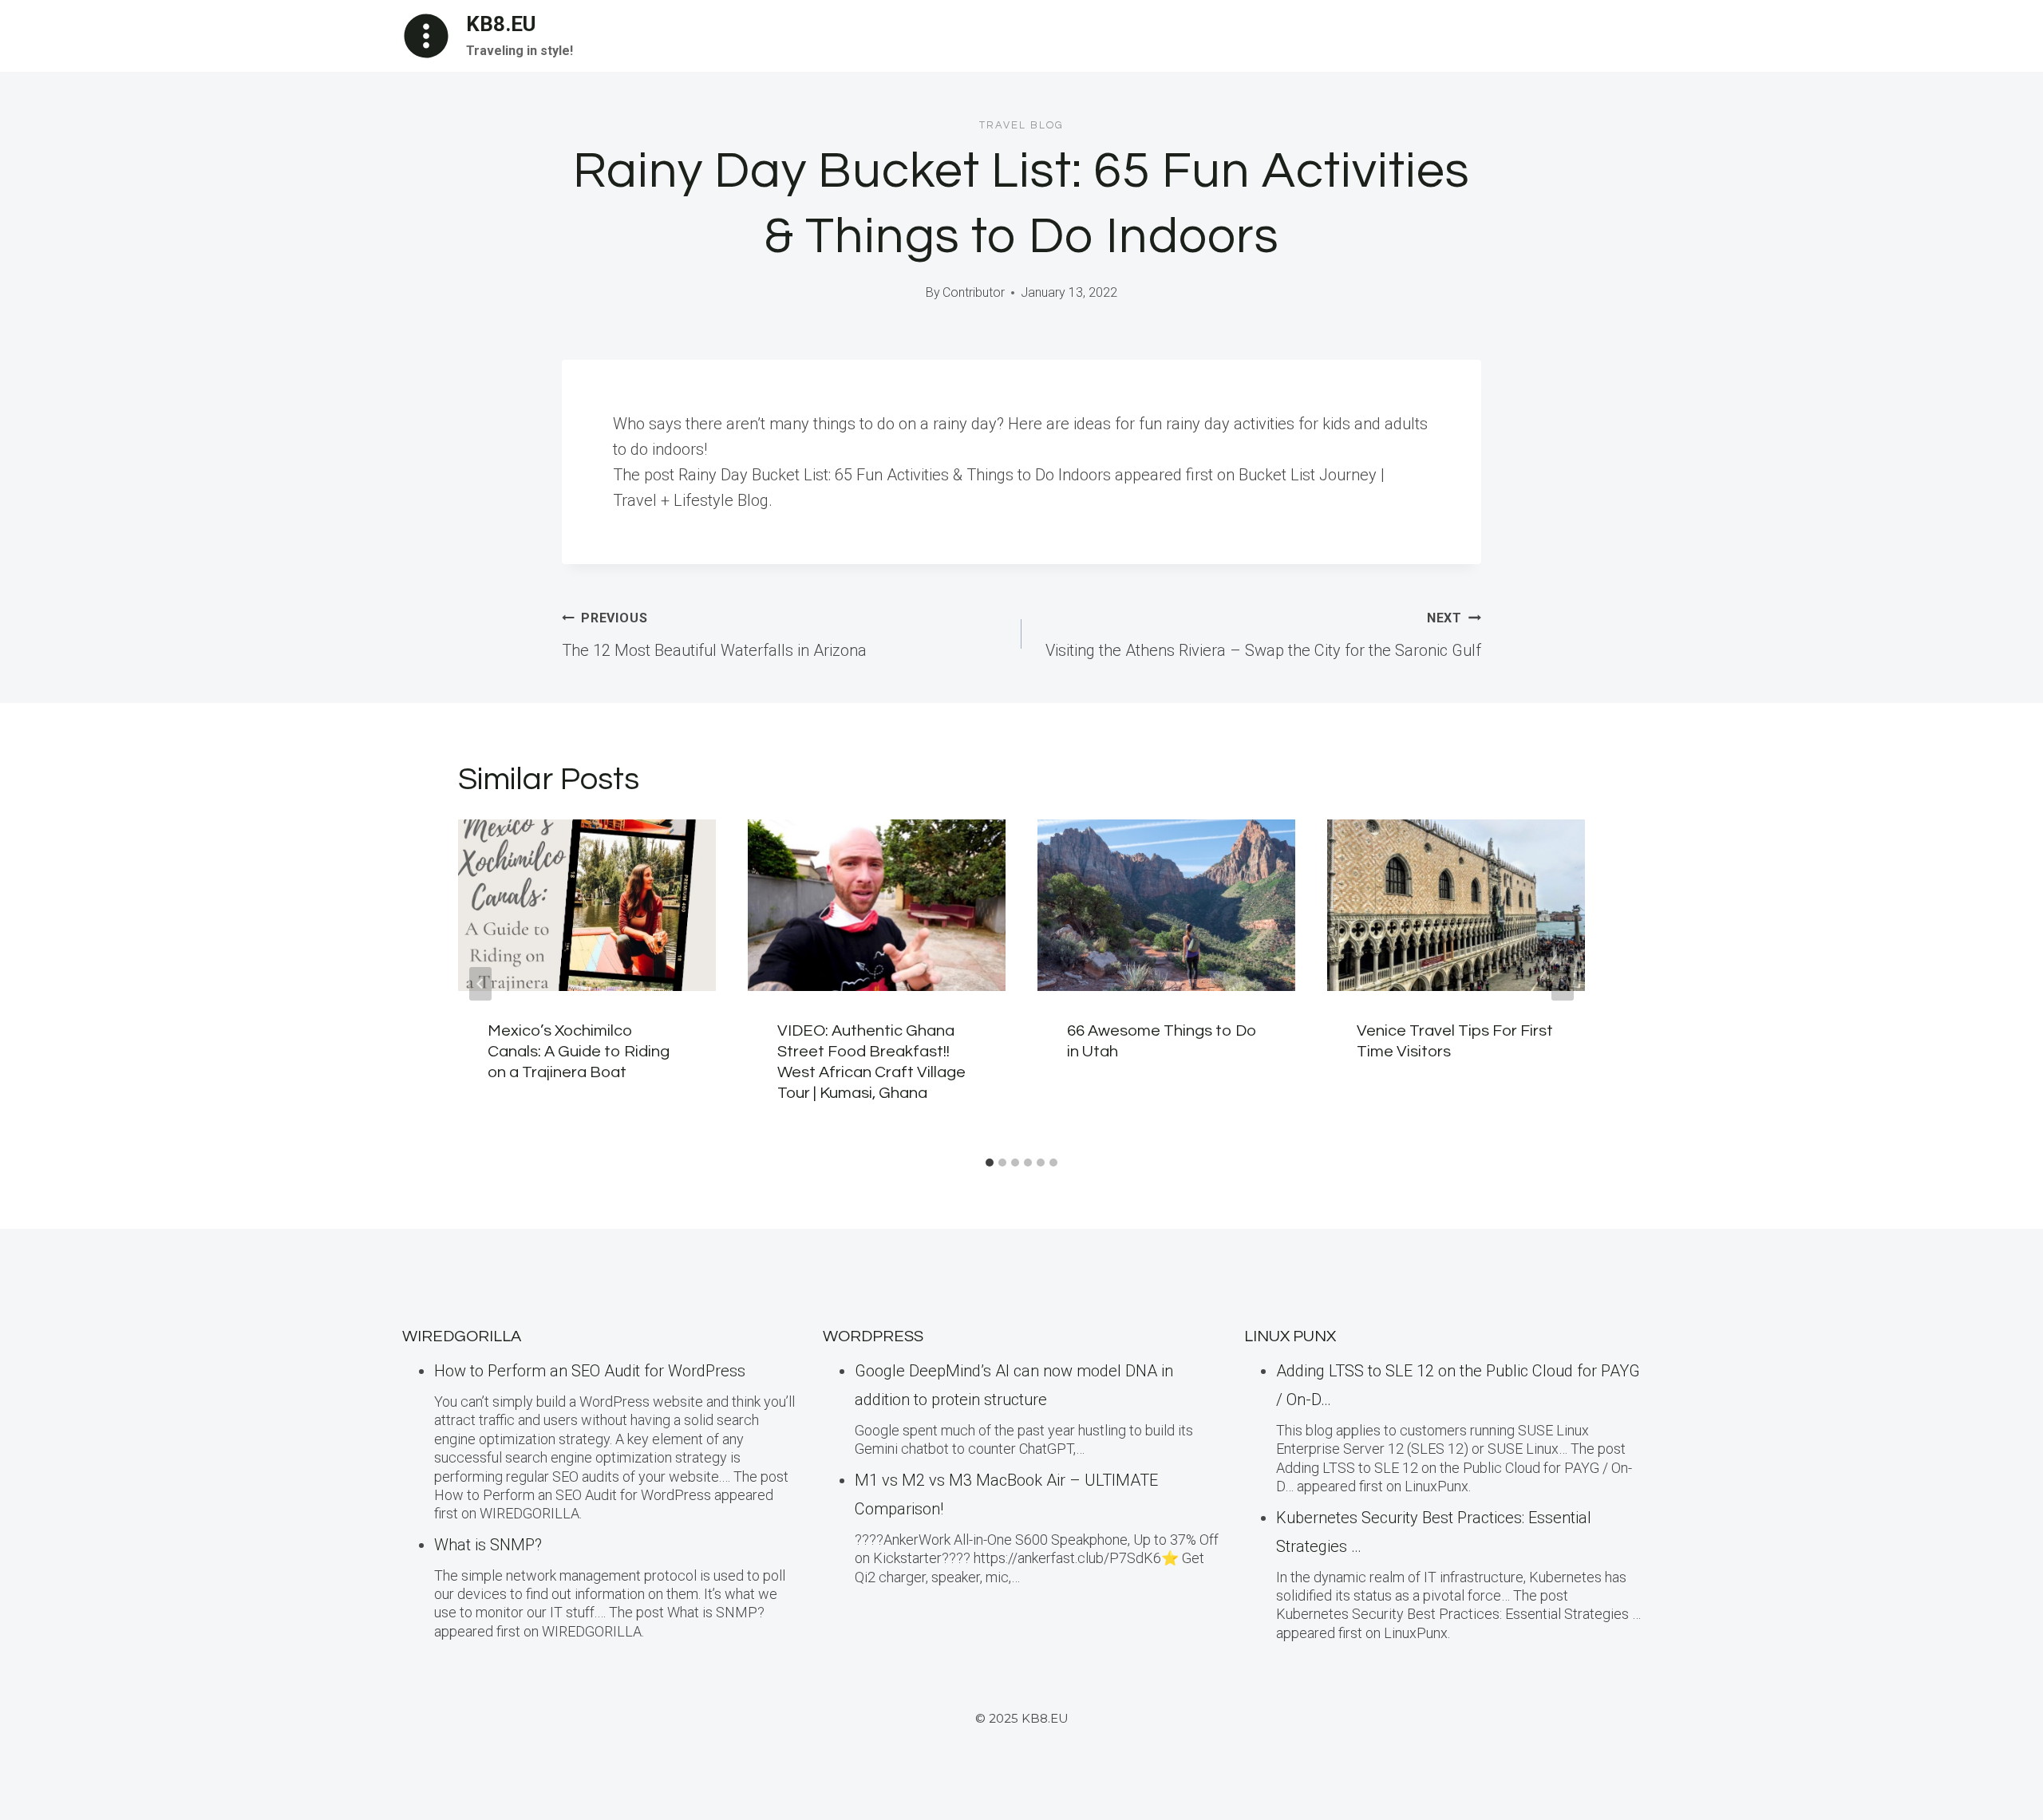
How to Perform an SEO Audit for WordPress (590, 1371)
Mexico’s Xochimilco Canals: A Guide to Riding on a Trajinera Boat (579, 1052)
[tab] (990, 1163)
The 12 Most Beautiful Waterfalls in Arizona (714, 635)
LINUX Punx (1290, 1336)
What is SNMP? (488, 1545)
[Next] (1563, 984)
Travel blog (1021, 125)
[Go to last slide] (480, 984)
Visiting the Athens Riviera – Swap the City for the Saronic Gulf (1263, 635)
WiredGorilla (462, 1336)
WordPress (873, 1336)
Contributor (974, 292)
